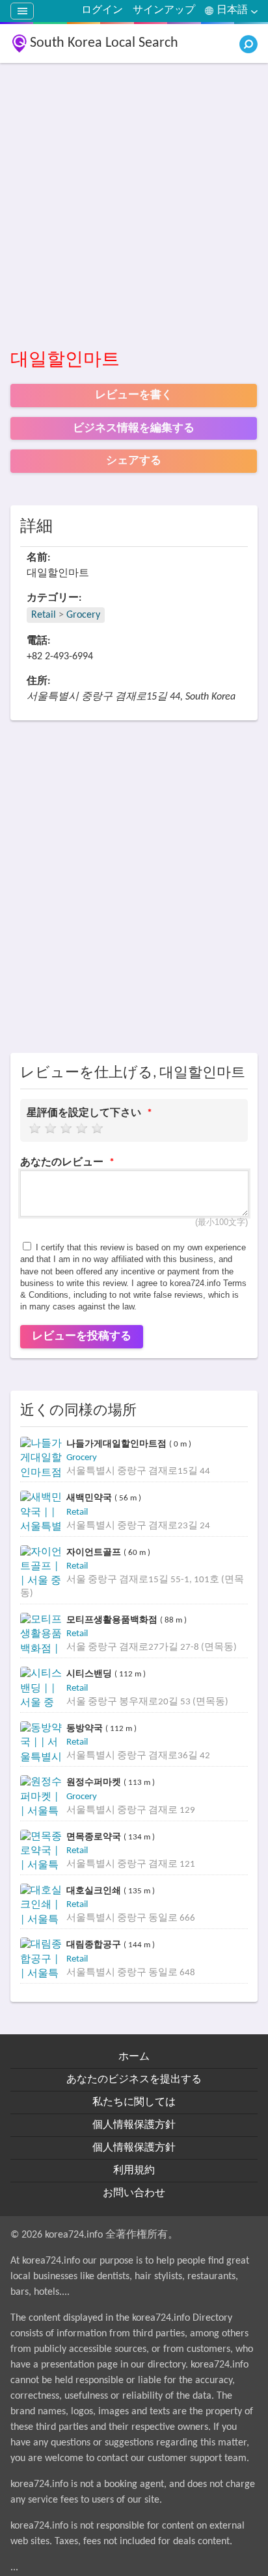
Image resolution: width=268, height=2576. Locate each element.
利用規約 (134, 2171)
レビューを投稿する (82, 1336)
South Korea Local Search (104, 43)
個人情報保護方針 (134, 2125)
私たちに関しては (134, 2102)
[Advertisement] (134, 207)
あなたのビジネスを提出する (134, 2080)
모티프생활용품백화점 (113, 1620)
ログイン (102, 10)
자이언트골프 (95, 1552)
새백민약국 (90, 1497)
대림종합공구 (95, 1944)
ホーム (134, 2057)
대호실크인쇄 (95, 1890)
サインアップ (164, 10)
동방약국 (86, 1728)
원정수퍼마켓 (95, 1782)
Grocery (83, 615)
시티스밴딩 (90, 1673)
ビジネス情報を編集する (134, 428)
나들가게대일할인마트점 (118, 1444)
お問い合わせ (134, 2193)
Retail (44, 615)
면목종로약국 (95, 1837)
